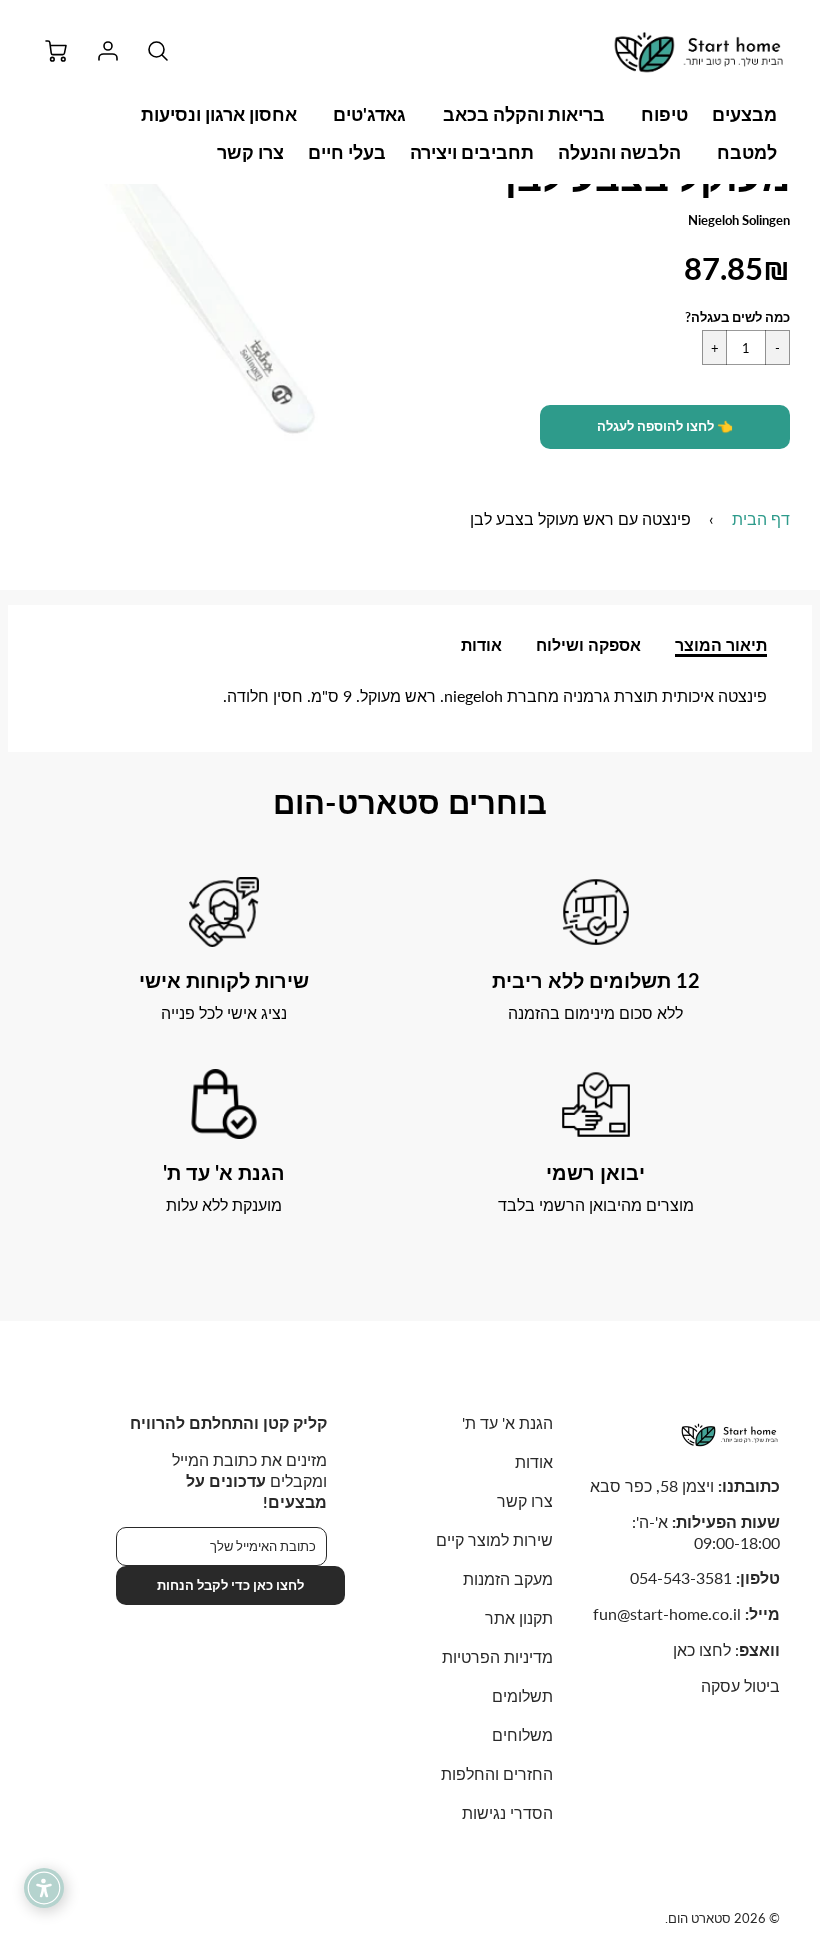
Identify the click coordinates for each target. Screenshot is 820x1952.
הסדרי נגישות (507, 1812)
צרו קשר (250, 152)
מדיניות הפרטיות (497, 1656)
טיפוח (664, 114)
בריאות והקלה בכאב (524, 114)
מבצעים (744, 114)
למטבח (747, 152)
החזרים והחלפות (497, 1773)
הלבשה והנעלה (619, 152)
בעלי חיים (347, 152)
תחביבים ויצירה (472, 152)
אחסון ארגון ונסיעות (219, 114)
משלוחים (522, 1734)
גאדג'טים (369, 114)
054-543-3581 (681, 1577)
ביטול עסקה (740, 1685)
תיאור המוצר (721, 644)
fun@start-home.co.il (667, 1613)
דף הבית (761, 518)
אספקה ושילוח (588, 644)
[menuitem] (744, 114)
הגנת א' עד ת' (507, 1422)
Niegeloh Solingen (739, 220)
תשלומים (522, 1695)
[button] (665, 427)
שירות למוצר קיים (494, 1539)
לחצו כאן (702, 1649)
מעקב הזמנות (508, 1578)
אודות (481, 644)
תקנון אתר (519, 1617)
